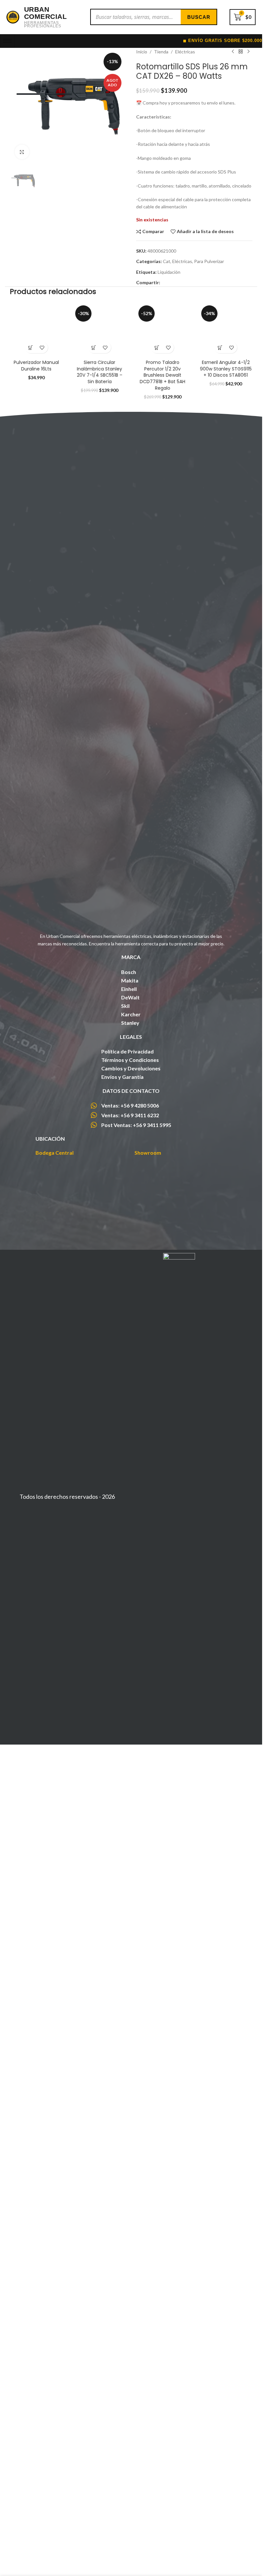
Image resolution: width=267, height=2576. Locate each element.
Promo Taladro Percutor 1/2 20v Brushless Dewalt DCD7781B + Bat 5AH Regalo (162, 745)
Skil (125, 1791)
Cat (167, 261)
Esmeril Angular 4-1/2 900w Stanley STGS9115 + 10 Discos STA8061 (226, 738)
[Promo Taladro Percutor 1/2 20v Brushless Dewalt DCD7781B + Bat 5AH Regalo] (163, 699)
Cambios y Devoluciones (131, 1853)
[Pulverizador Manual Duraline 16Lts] (36, 917)
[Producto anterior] (233, 52)
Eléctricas (185, 52)
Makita (130, 1766)
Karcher (131, 1799)
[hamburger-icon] (7, 41)
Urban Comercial (46, 13)
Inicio (142, 52)
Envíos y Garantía (122, 1862)
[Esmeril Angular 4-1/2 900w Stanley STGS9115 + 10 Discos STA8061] (226, 699)
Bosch (129, 1757)
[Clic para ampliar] (22, 152)
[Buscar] (199, 17)
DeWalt (130, 1782)
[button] (31, 1152)
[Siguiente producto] (248, 52)
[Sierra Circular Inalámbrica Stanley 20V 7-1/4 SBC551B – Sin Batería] (100, 699)
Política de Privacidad (127, 1837)
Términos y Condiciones (130, 1845)
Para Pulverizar (209, 261)
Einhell (129, 1774)
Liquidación (169, 272)
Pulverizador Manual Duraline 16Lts (36, 1170)
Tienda (161, 52)
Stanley (130, 1808)
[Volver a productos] (241, 52)
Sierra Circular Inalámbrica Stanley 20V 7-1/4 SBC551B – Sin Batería (100, 741)
